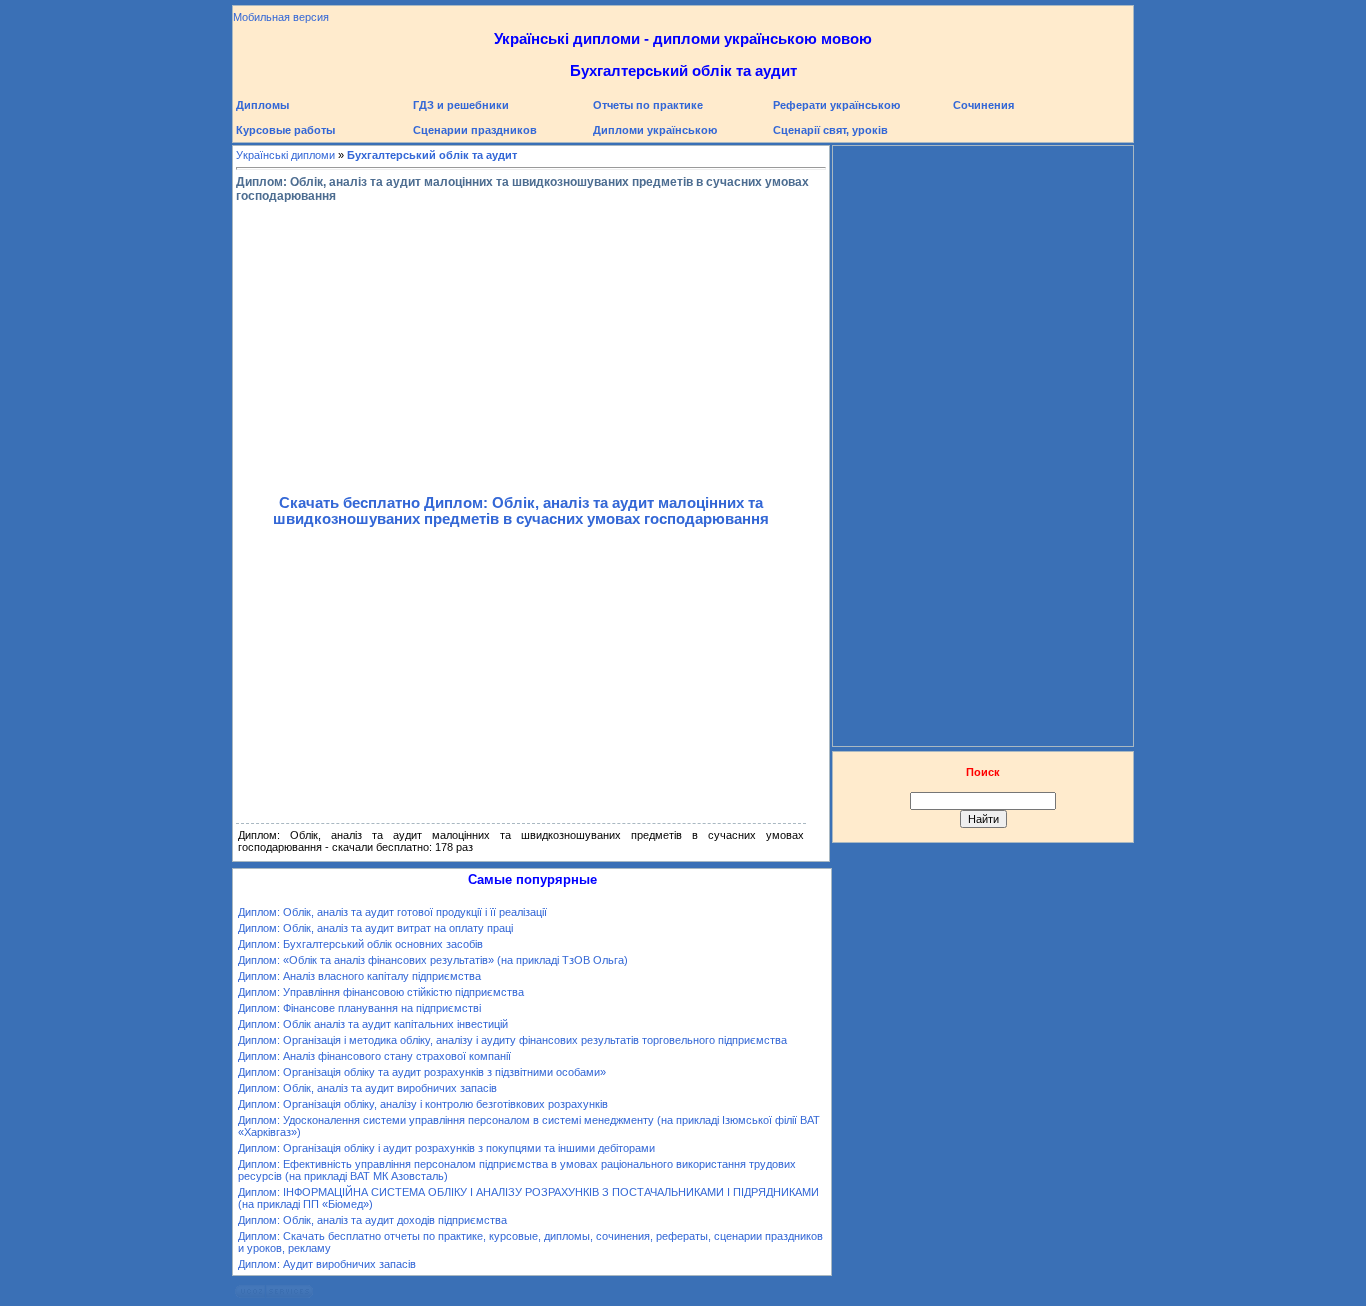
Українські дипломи (285, 155)
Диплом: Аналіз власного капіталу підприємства (359, 976)
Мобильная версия (281, 17)
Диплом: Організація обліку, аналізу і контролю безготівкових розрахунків (423, 1104)
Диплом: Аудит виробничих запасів (327, 1264)
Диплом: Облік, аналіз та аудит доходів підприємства (372, 1220)
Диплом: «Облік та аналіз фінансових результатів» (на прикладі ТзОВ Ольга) (433, 960)
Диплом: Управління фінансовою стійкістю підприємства (381, 992)
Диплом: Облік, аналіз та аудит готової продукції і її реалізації (392, 912)
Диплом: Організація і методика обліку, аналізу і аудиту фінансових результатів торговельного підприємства (512, 1040)
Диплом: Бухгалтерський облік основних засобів (360, 944)
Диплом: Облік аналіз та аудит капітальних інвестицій (373, 1024)
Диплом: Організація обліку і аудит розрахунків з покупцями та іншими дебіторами (446, 1148)
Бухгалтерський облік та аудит (432, 155)
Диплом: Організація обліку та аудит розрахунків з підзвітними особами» (422, 1072)
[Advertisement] (521, 345)
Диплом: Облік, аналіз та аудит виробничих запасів (367, 1088)
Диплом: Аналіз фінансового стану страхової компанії (374, 1056)
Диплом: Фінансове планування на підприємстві (359, 1008)
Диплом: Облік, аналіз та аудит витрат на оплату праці (375, 928)
